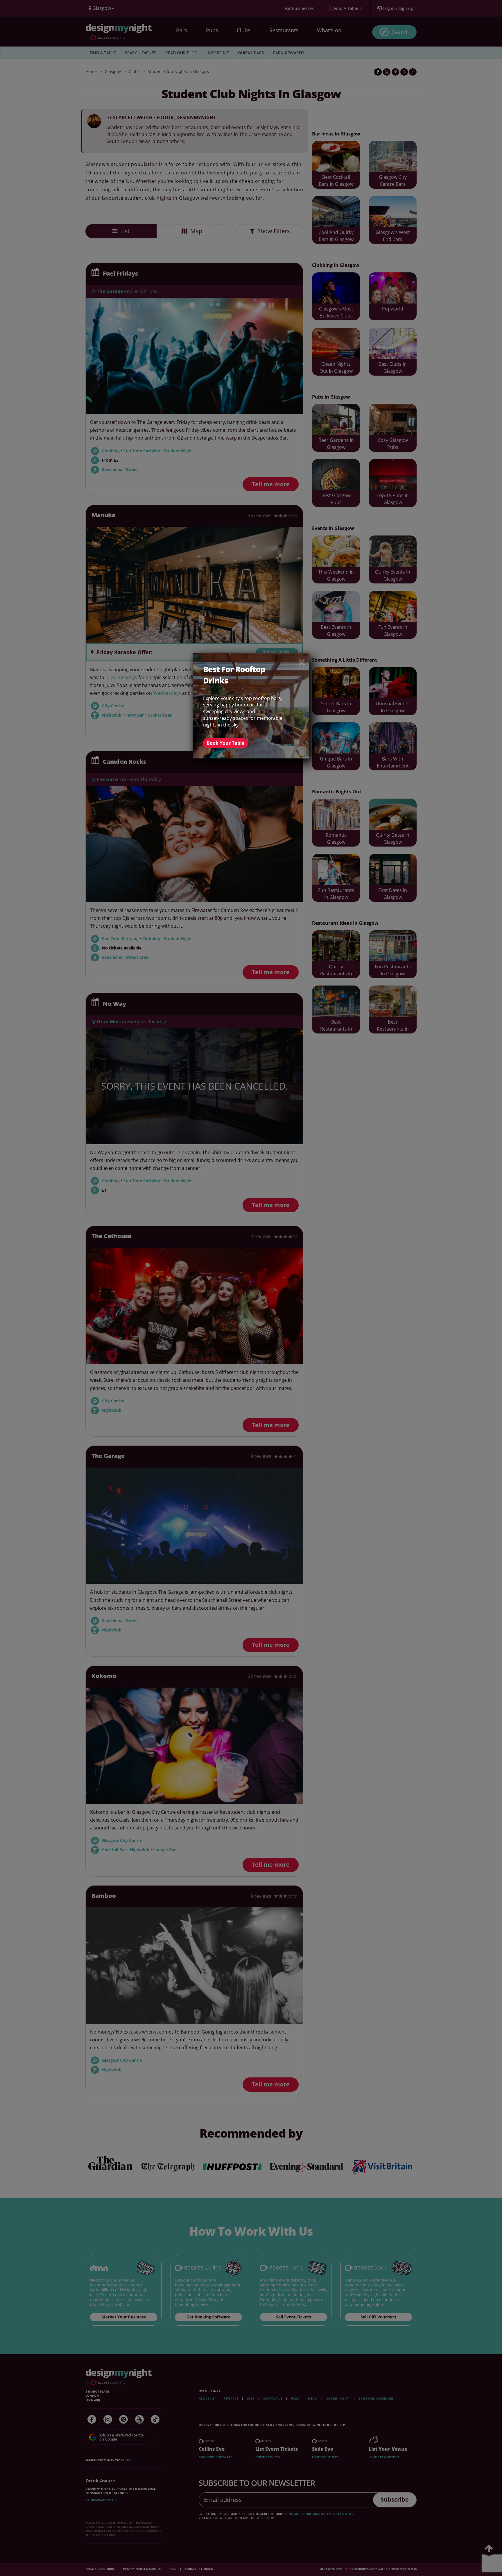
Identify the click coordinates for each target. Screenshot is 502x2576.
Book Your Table (225, 743)
